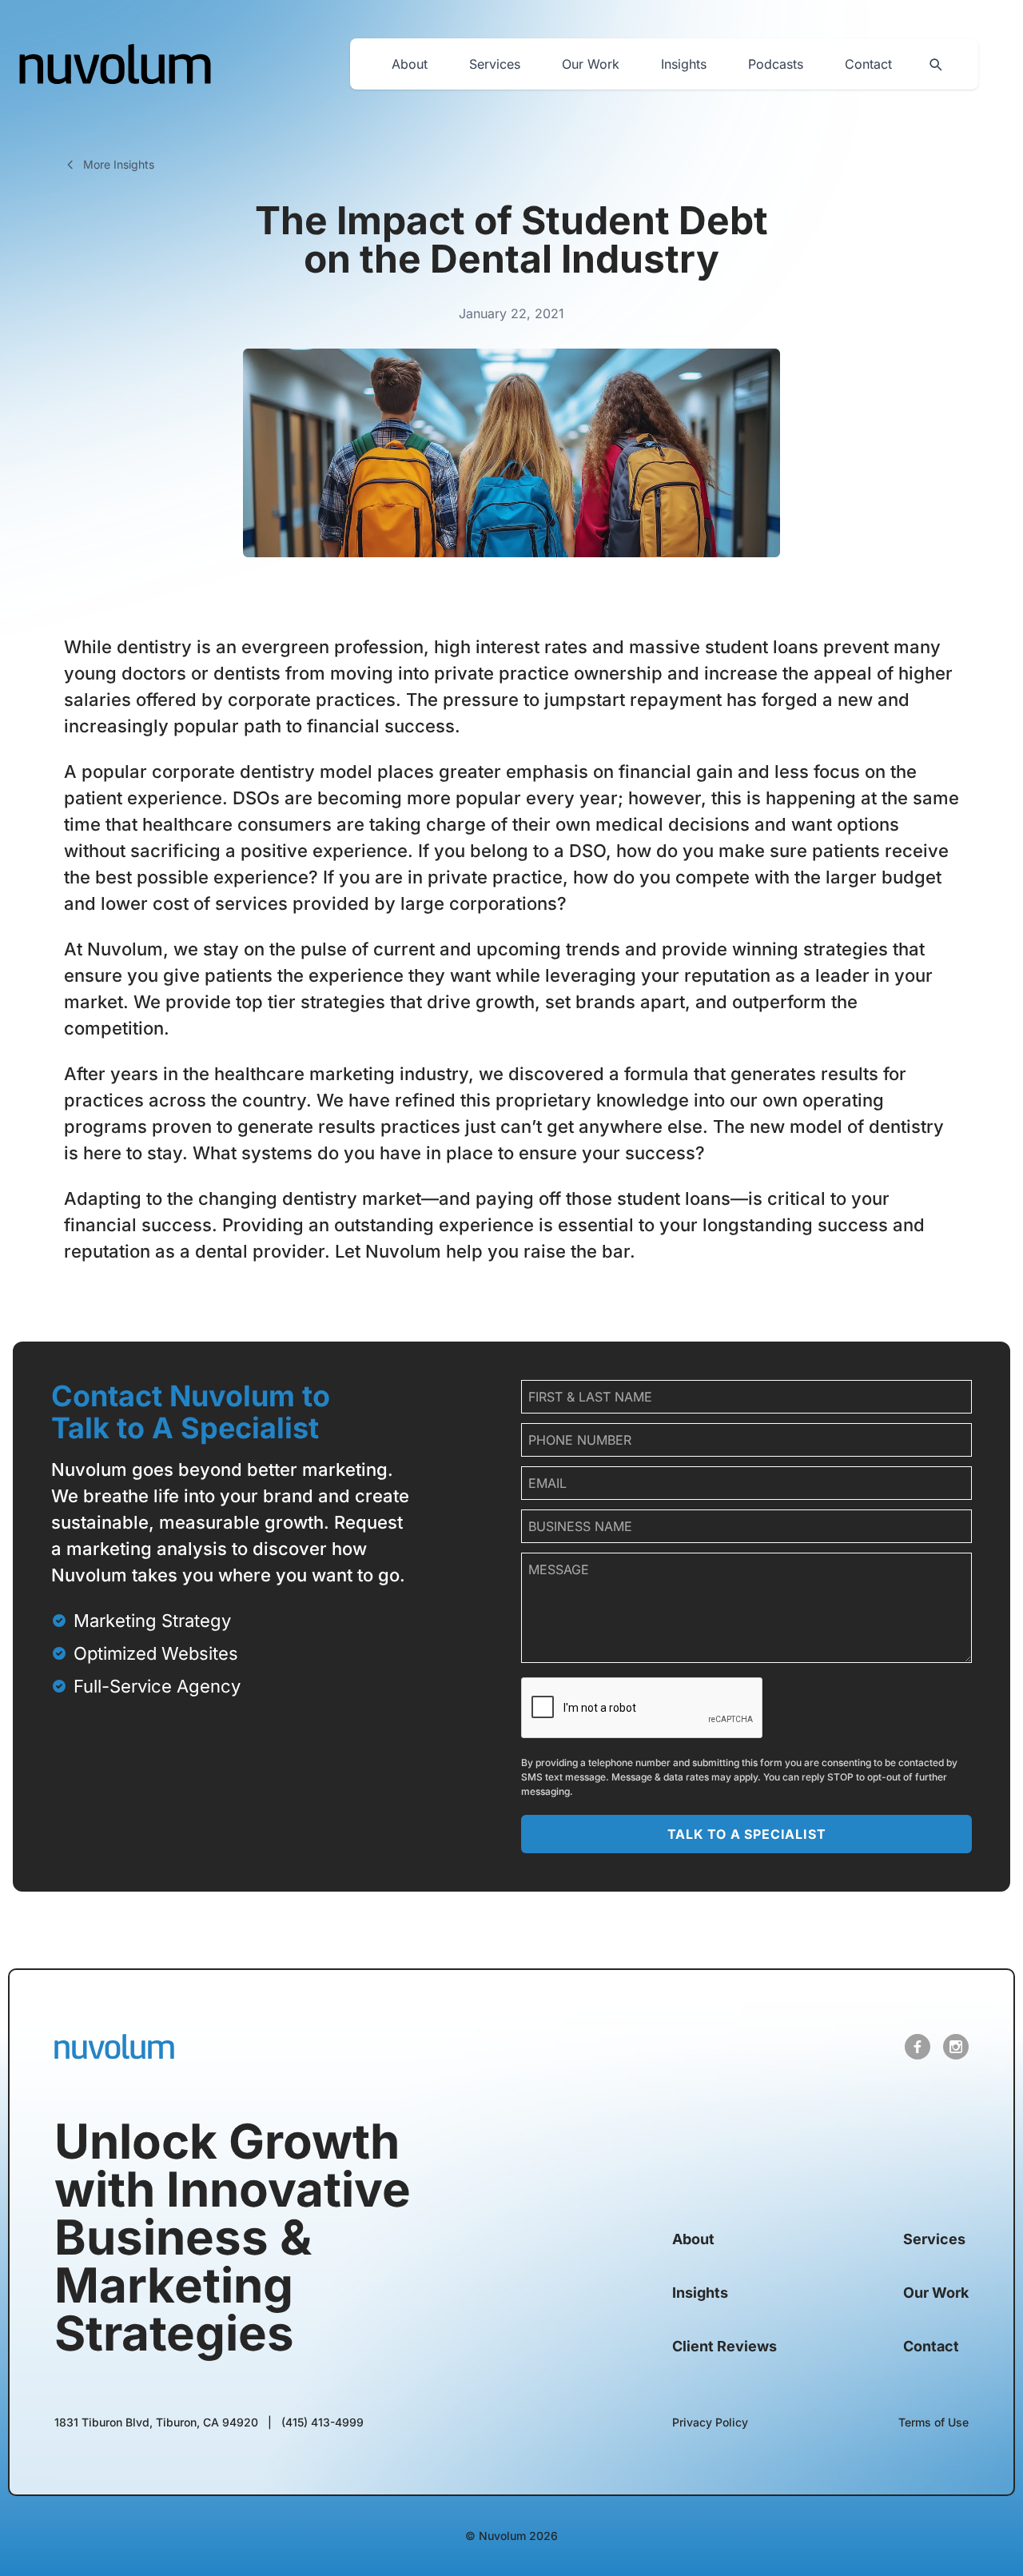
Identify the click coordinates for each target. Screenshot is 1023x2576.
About (410, 64)
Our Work (591, 64)
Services (495, 64)
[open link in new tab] (918, 2047)
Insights (684, 64)
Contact (868, 64)
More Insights (119, 164)
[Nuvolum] (115, 64)
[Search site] (935, 64)
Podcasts (776, 64)
